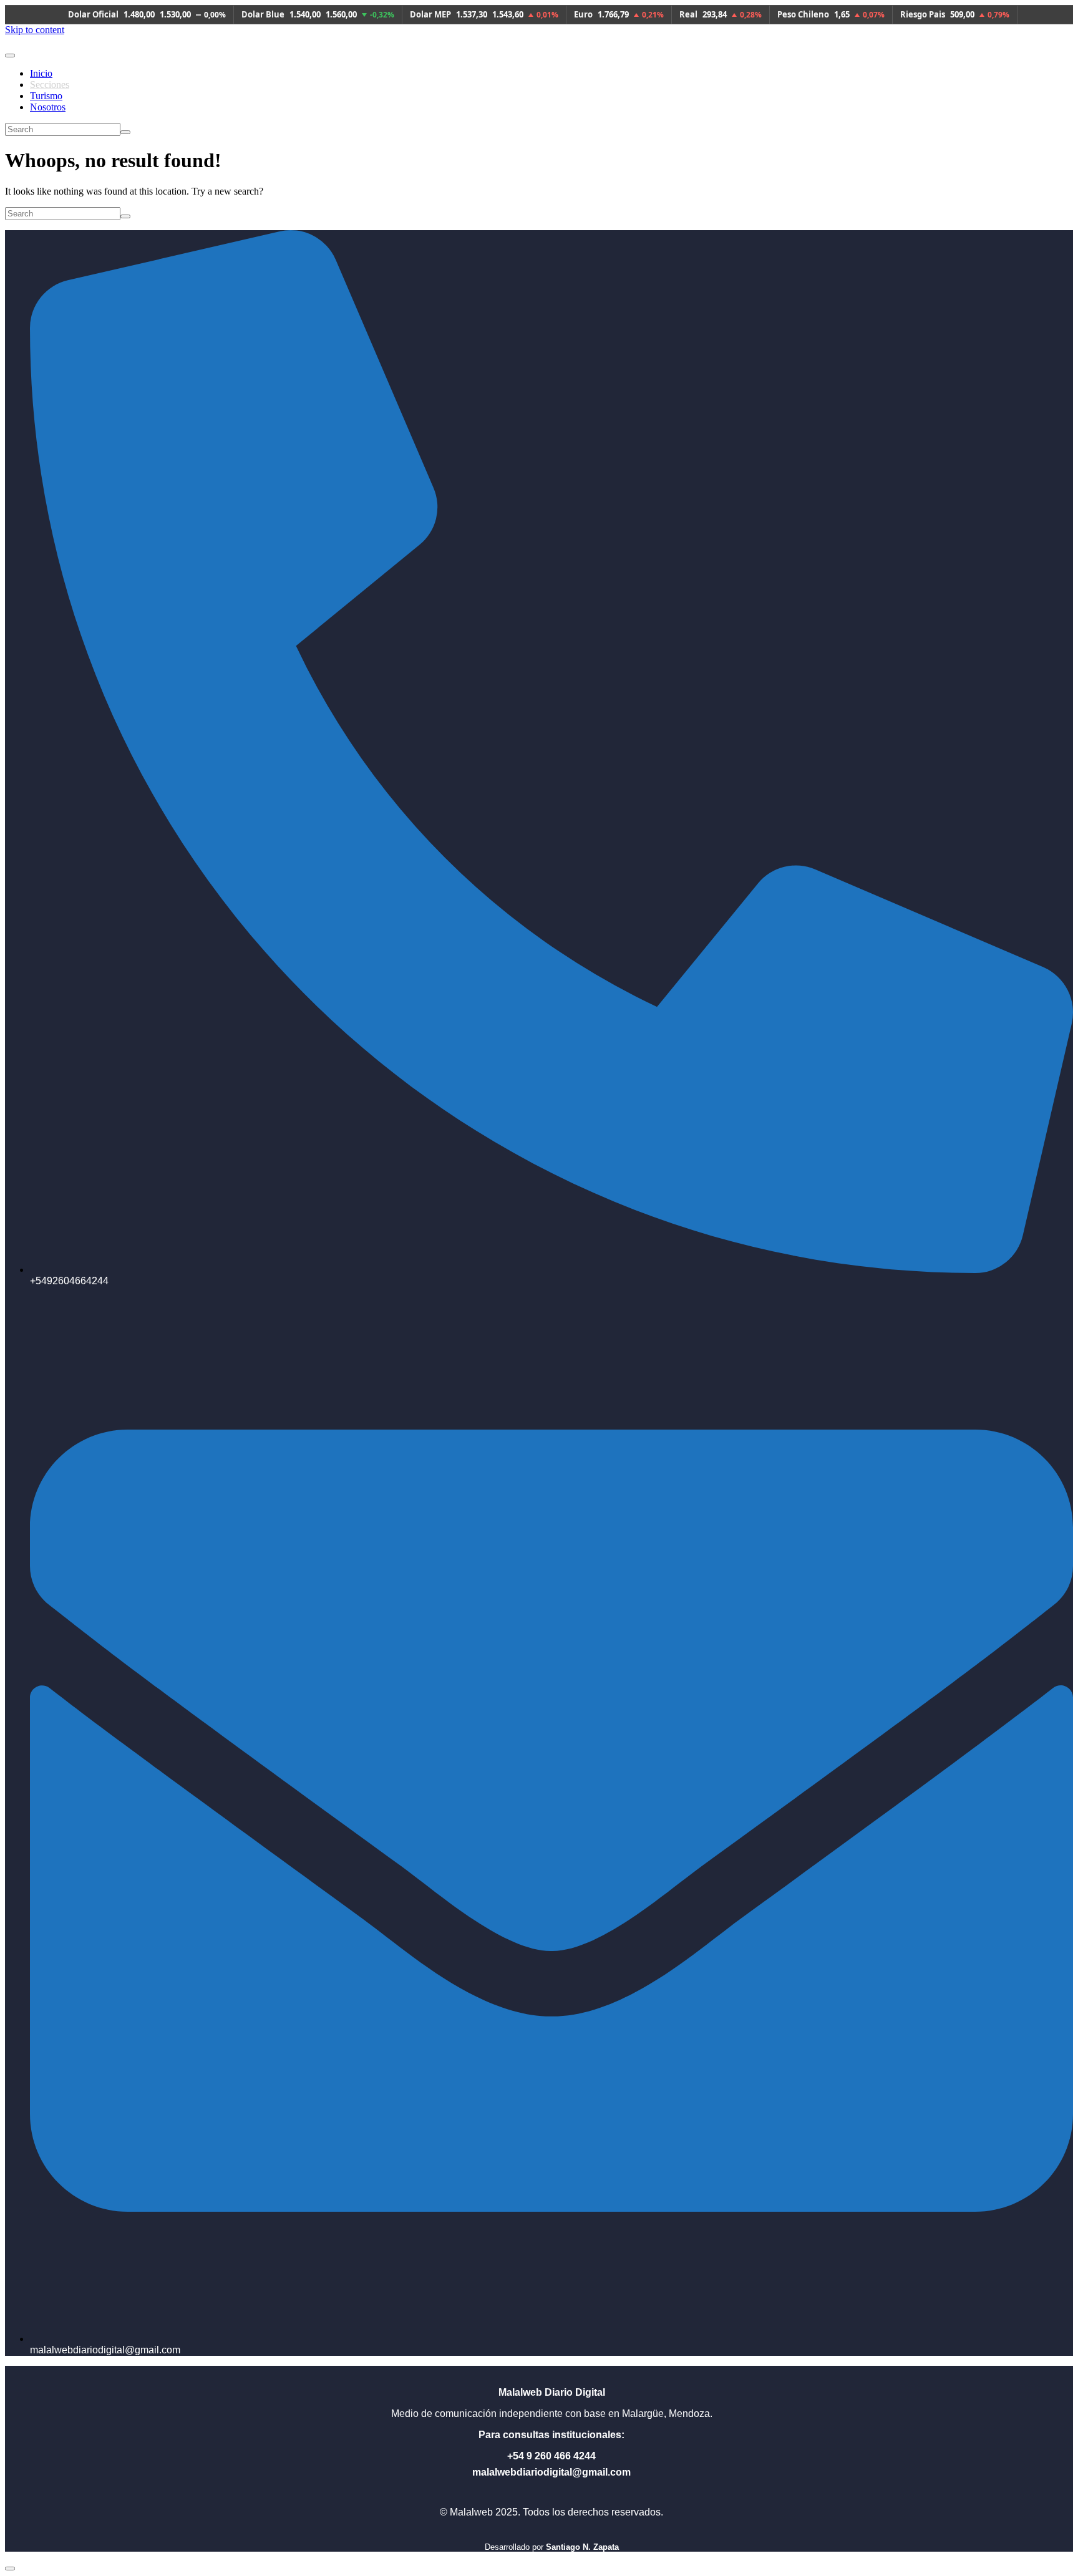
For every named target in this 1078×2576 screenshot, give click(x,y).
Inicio (41, 73)
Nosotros (48, 107)
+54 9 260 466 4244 (551, 2456)
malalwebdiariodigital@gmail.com (551, 2472)
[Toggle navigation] (10, 56)
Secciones (50, 85)
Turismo (46, 96)
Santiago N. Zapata (582, 2547)
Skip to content (35, 30)
